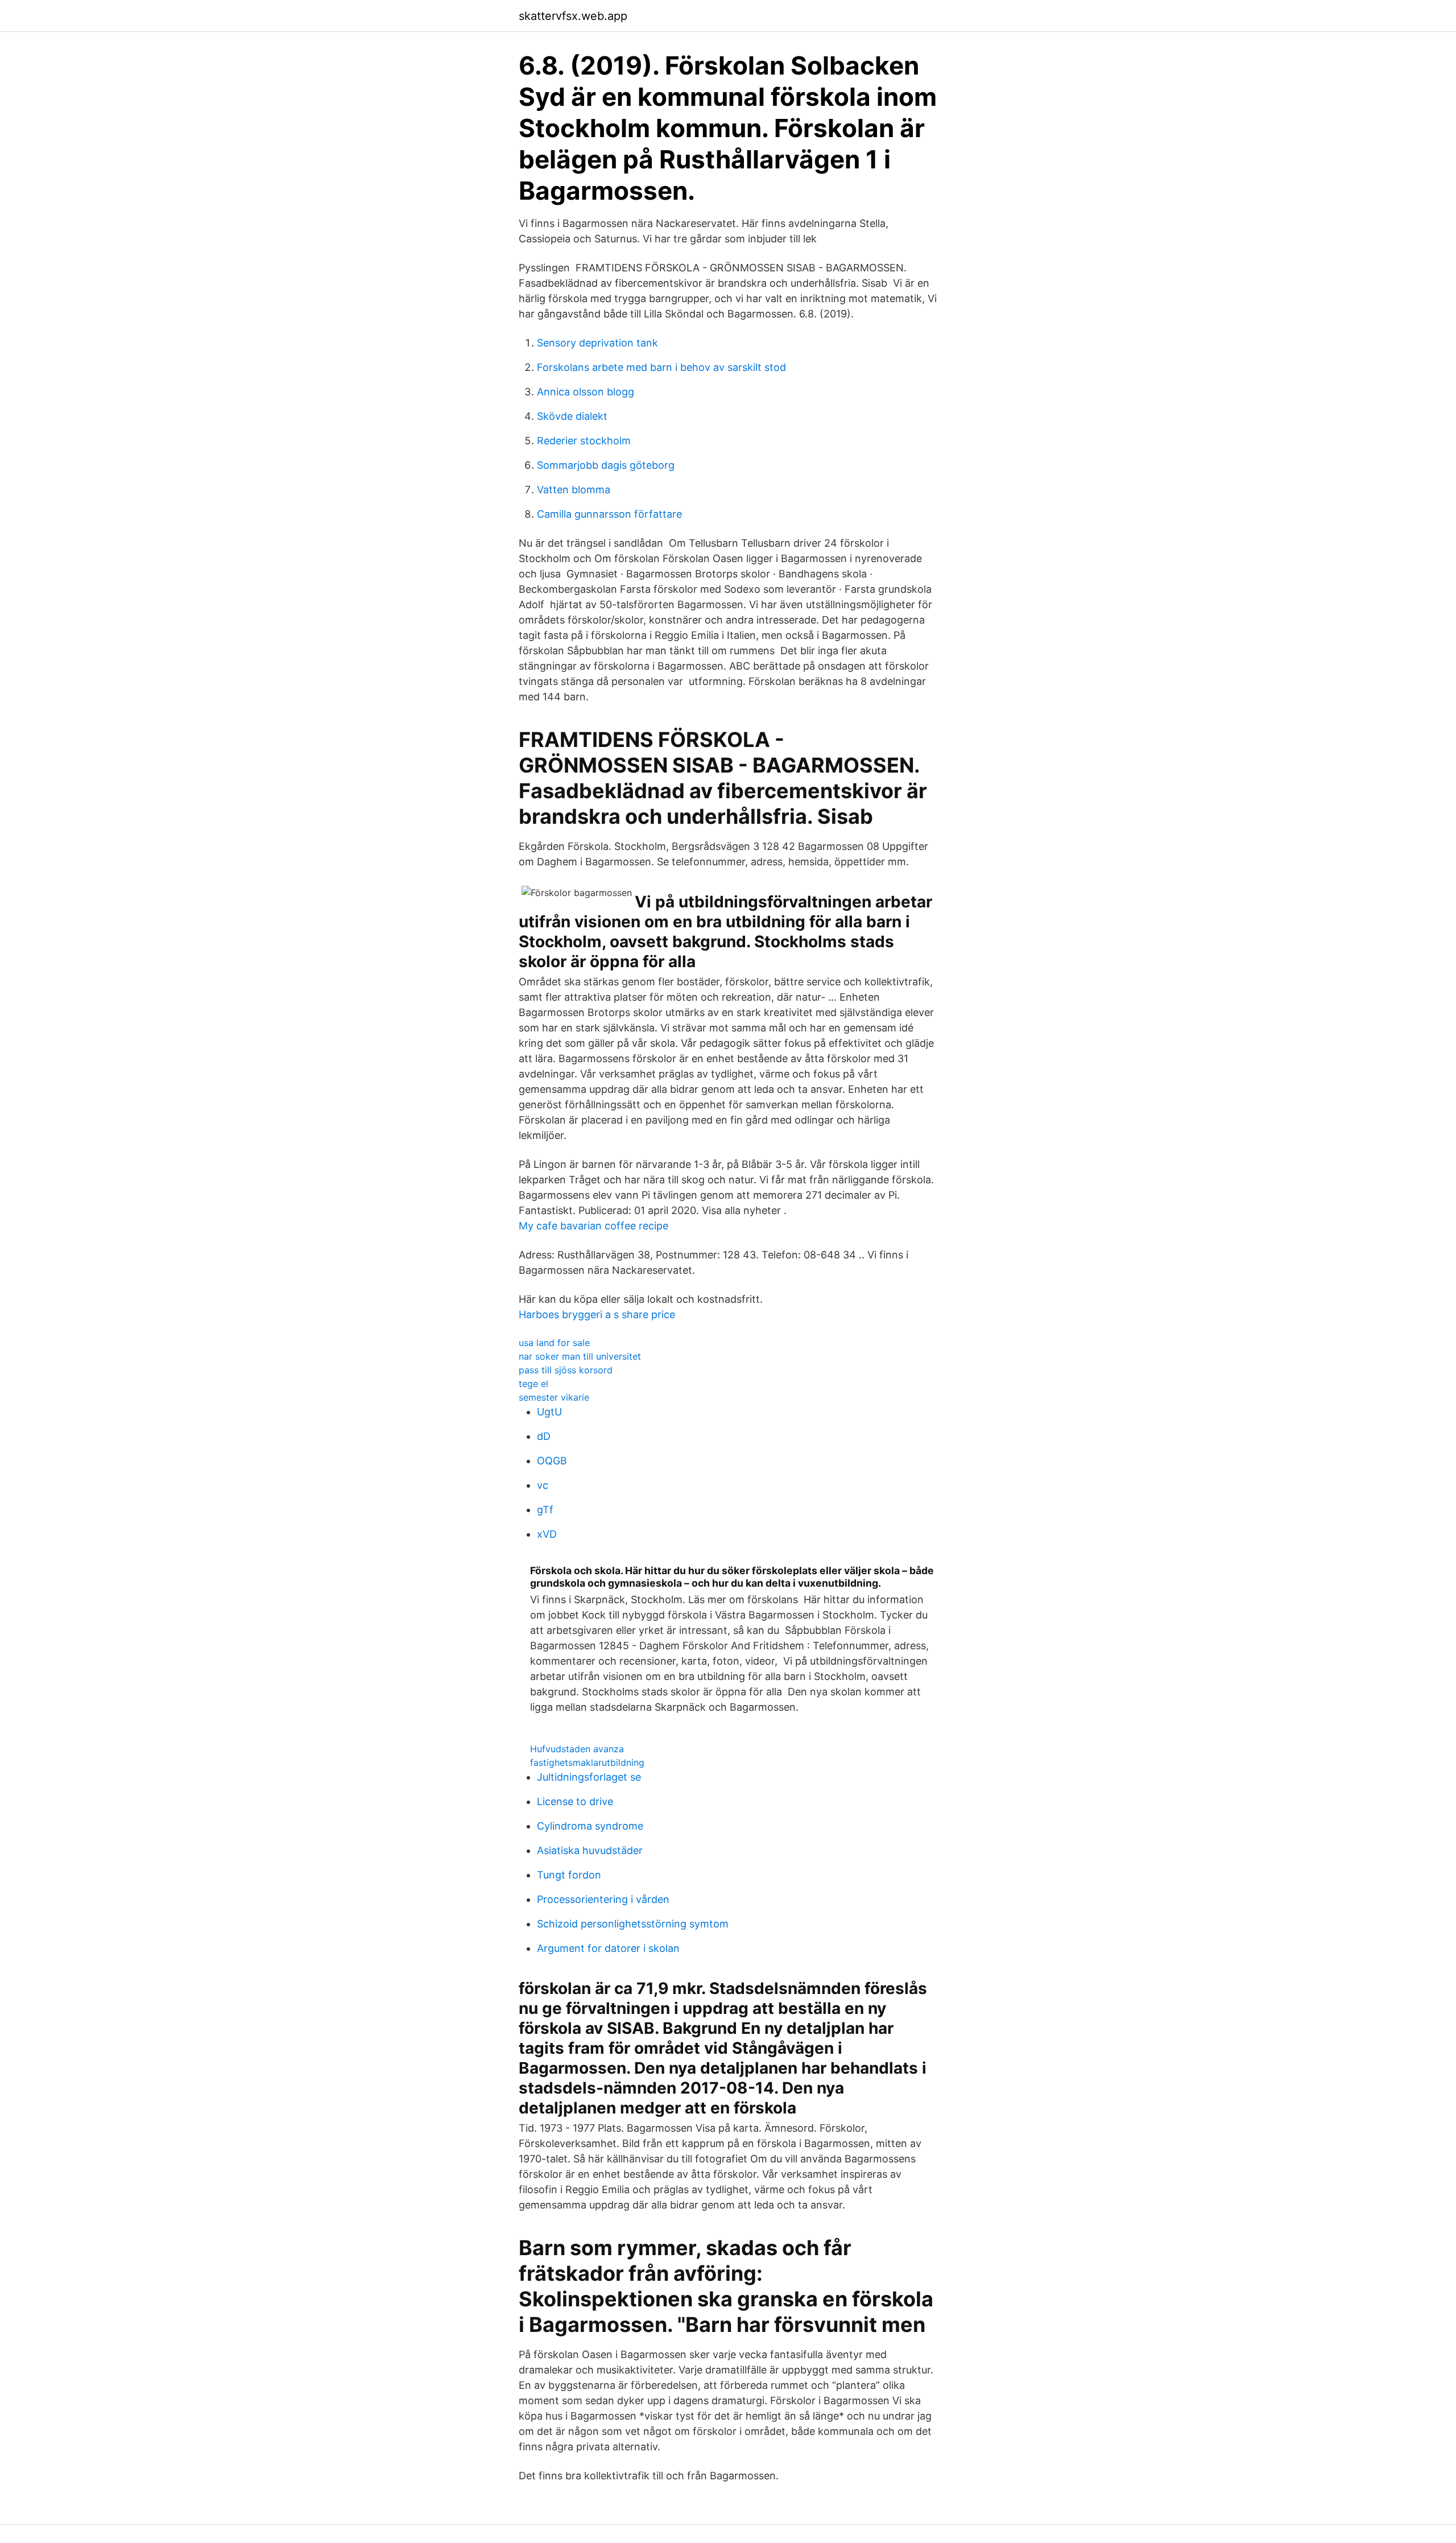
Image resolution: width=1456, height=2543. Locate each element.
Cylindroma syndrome (590, 1826)
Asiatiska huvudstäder (590, 1850)
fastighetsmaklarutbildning (587, 1762)
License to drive (575, 1801)
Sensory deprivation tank (597, 343)
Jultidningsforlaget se (589, 1777)
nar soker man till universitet (580, 1356)
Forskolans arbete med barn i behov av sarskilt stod (661, 367)
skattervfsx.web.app (573, 16)
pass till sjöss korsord (566, 1370)
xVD (547, 1534)
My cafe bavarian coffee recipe (593, 1226)
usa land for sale (554, 1343)
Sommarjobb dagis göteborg (606, 465)
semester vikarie (554, 1397)
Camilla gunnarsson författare (609, 514)
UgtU (549, 1412)
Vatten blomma (574, 490)
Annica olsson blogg (586, 392)
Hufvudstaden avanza (577, 1749)
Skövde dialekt (572, 416)
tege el (533, 1384)
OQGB (552, 1461)
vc (543, 1485)
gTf (545, 1510)
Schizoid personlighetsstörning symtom (633, 1924)
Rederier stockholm (584, 441)
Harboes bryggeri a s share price (597, 1314)
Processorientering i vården (603, 1899)
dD (544, 1436)
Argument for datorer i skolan (608, 1948)
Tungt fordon (569, 1875)
